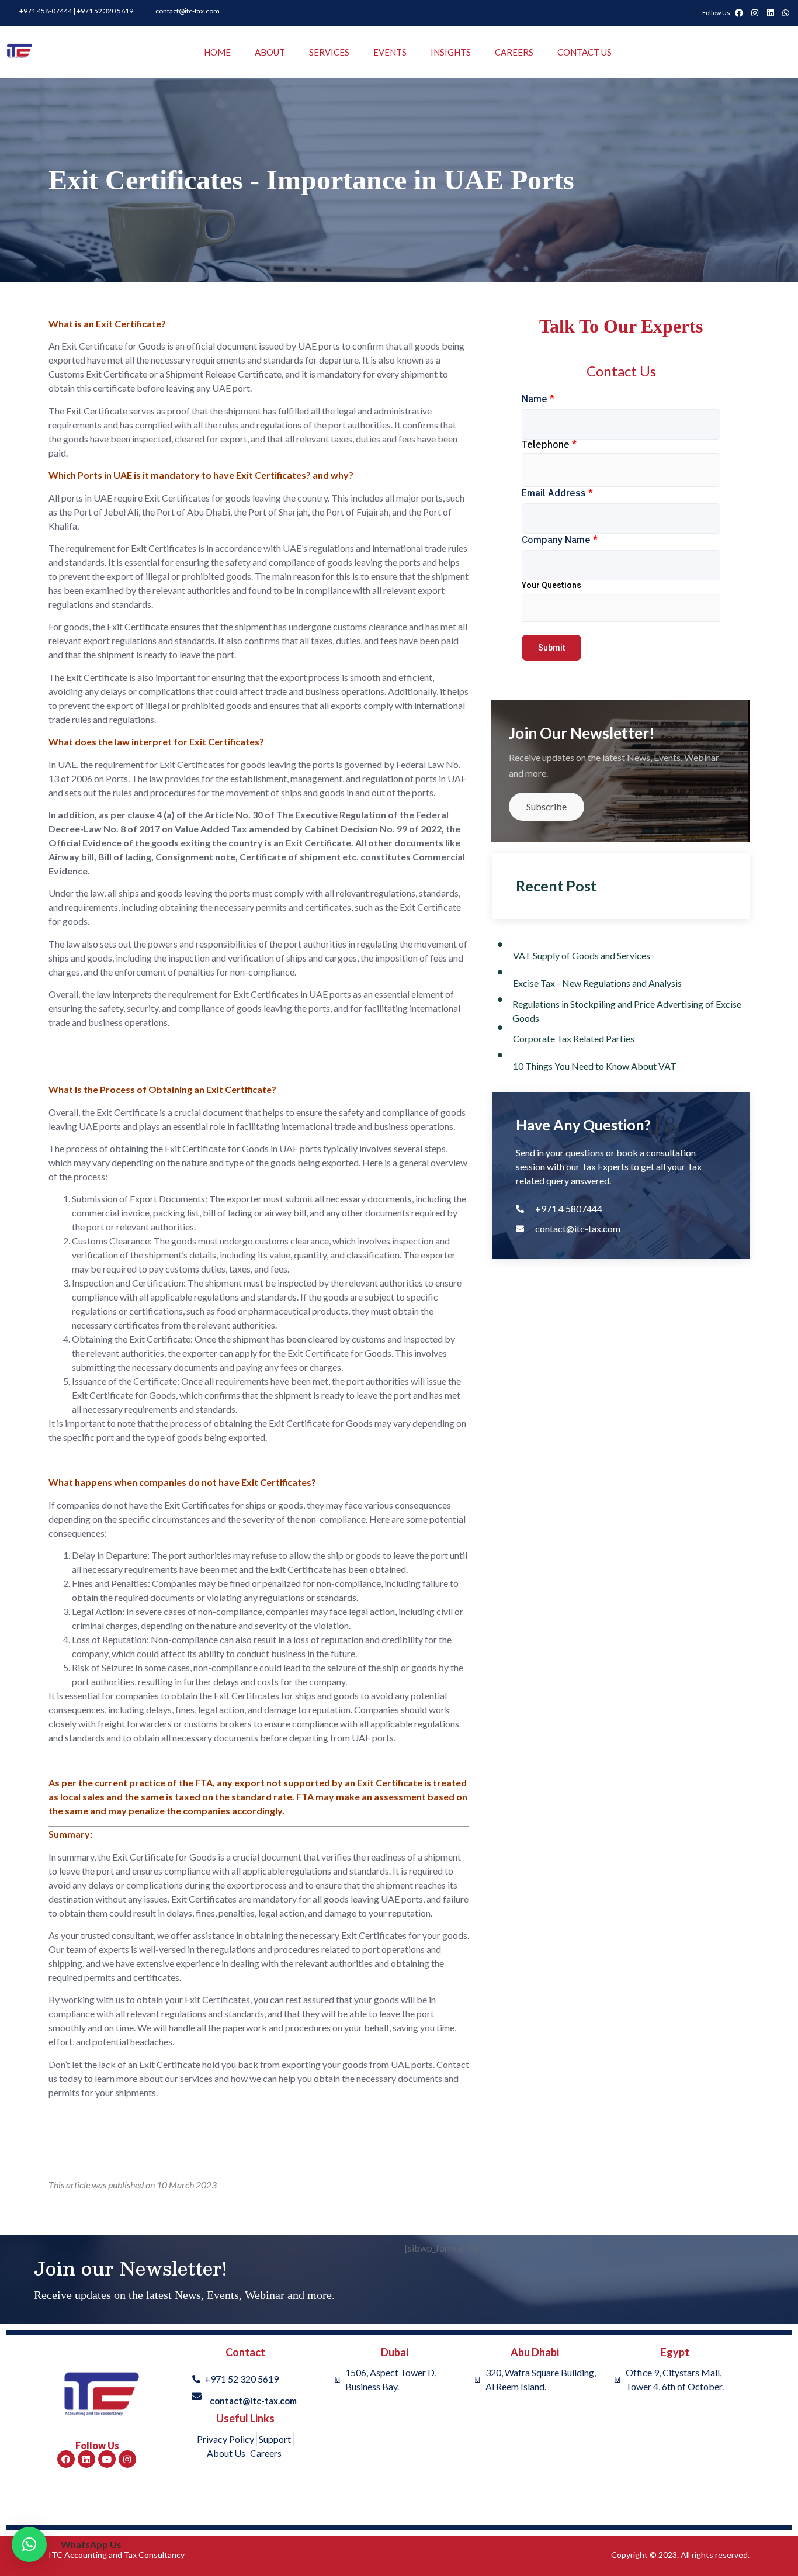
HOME (217, 52)
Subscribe (547, 806)
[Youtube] (107, 2459)
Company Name (560, 540)
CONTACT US (584, 52)
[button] (29, 2544)
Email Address (557, 493)
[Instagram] (127, 2459)
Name (538, 399)
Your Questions (551, 585)
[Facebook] (66, 2459)
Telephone (549, 444)
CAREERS (514, 52)
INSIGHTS (451, 52)
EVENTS (390, 52)
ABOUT (270, 52)
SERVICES (329, 52)
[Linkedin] (86, 2459)
